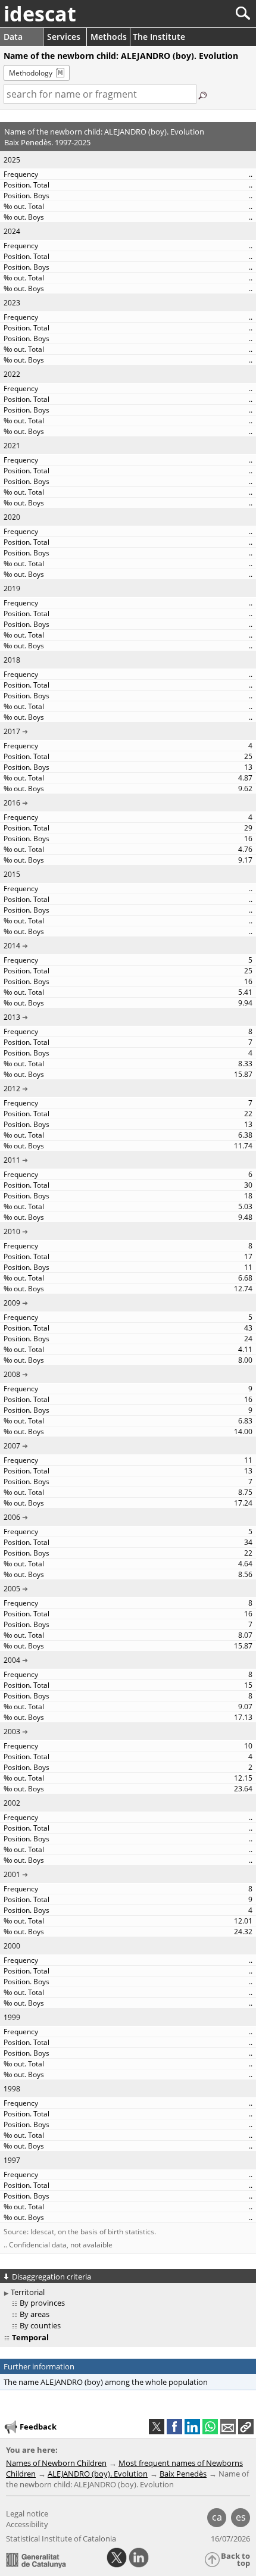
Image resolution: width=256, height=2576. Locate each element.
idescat (40, 14)
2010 (12, 1231)
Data (13, 37)
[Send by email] (228, 2427)
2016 (12, 803)
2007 (12, 1446)
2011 (12, 1160)
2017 (12, 731)
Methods (109, 37)
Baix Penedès (183, 2474)
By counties (40, 2325)
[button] (246, 2427)
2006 (12, 1517)
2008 (12, 1374)
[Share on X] (157, 2427)
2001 (12, 1874)
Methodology (31, 73)
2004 (12, 1660)
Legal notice (27, 2513)
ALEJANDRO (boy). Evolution (98, 2474)
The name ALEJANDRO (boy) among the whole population (106, 2382)
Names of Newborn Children (56, 2463)
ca (217, 2517)
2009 (12, 1303)
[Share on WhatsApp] (210, 2427)
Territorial (28, 2292)
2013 (12, 1017)
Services (64, 37)
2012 (12, 1089)
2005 (12, 1589)
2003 (12, 1732)
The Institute (159, 37)
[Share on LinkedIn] (192, 2427)
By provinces (42, 2303)
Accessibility (27, 2524)
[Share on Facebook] (174, 2427)
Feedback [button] (38, 2427)
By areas (35, 2314)
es (241, 2517)
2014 (12, 946)
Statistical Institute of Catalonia (61, 2538)
